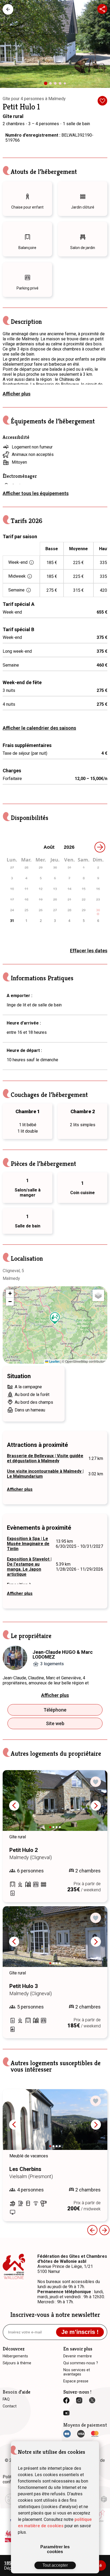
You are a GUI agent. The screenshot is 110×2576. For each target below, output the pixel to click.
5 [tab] (66, 84)
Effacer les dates (89, 951)
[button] (55, 1318)
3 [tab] (57, 85)
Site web (55, 1723)
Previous (14, 1806)
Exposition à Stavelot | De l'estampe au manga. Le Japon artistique (29, 1567)
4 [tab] (61, 85)
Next (96, 1806)
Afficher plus (17, 394)
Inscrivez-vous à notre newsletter (55, 2315)
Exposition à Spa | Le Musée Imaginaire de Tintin (28, 1544)
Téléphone (55, 1710)
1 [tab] (48, 85)
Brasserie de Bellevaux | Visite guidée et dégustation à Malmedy (45, 1458)
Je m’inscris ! (80, 2332)
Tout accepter (55, 2565)
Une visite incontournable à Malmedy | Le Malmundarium (45, 1474)
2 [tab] (52, 85)
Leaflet (54, 1361)
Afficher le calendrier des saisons (39, 728)
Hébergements (8, 9)
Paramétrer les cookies (55, 2549)
